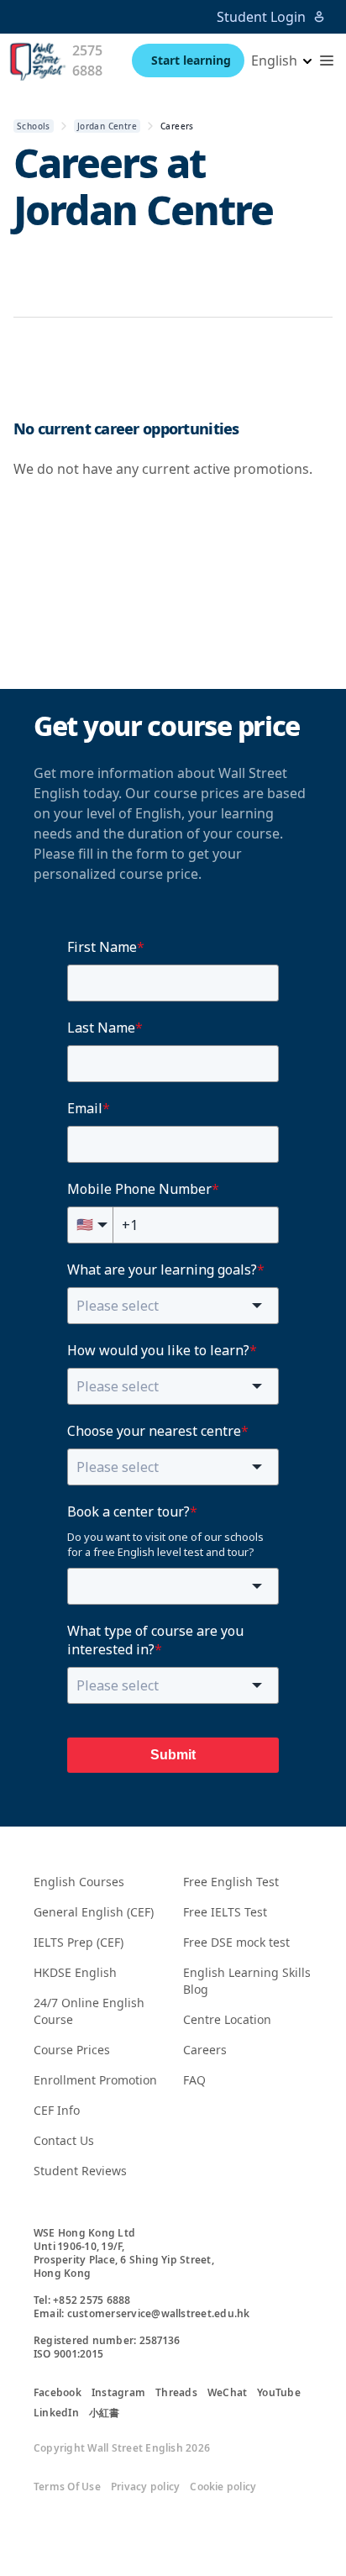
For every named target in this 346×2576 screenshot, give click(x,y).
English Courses (79, 1882)
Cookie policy (223, 2487)
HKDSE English (75, 1972)
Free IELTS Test (225, 1912)
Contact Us (64, 2140)
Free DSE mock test (236, 1942)
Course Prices (72, 2050)
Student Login (261, 17)
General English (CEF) (94, 1912)
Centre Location (227, 2019)
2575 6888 (87, 60)
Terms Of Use (67, 2487)
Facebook (58, 2393)
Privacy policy (145, 2487)
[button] (327, 60)
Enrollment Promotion (95, 2080)
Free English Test (231, 1882)
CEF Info (57, 2110)
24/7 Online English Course (89, 2011)
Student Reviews (80, 2171)
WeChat (227, 2393)
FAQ (194, 2080)
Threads (176, 2393)
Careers (205, 2050)
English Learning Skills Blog (247, 1981)
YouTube (279, 2393)
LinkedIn (56, 2413)
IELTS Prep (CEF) (79, 1942)
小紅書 (105, 2413)
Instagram (118, 2393)
